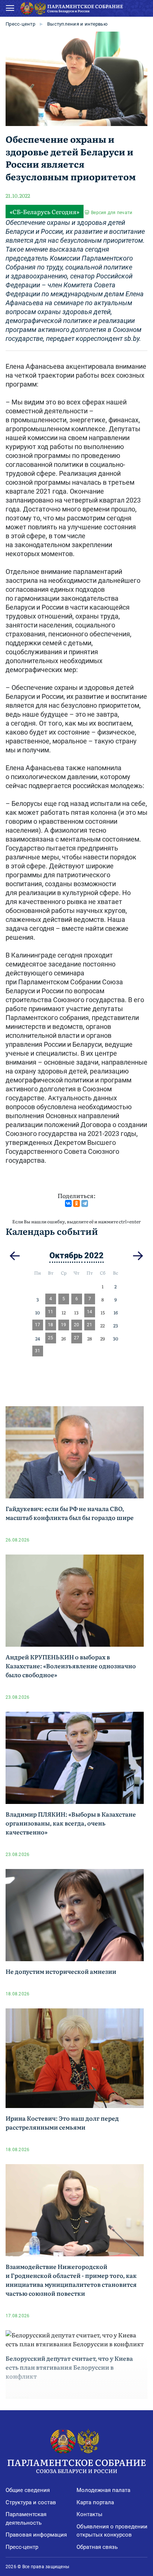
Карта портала (95, 2502)
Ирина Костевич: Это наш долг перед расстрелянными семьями (62, 2123)
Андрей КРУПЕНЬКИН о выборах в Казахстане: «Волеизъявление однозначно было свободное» (71, 1666)
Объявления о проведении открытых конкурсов (112, 2531)
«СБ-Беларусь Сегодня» (45, 212)
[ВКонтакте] (68, 1203)
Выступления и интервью (77, 24)
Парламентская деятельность (26, 2519)
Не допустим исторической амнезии (61, 1971)
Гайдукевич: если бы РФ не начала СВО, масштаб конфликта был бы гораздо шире (70, 1513)
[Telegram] (85, 1203)
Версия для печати (112, 213)
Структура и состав (31, 2502)
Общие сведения (28, 2490)
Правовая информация (36, 2535)
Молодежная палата (103, 2490)
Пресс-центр (20, 24)
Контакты (89, 2514)
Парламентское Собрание (76, 2465)
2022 (94, 1255)
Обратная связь (97, 2547)
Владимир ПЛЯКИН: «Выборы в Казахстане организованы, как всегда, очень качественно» (71, 1823)
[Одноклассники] (76, 1203)
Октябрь (66, 1255)
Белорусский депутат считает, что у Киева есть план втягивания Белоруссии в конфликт (69, 2367)
